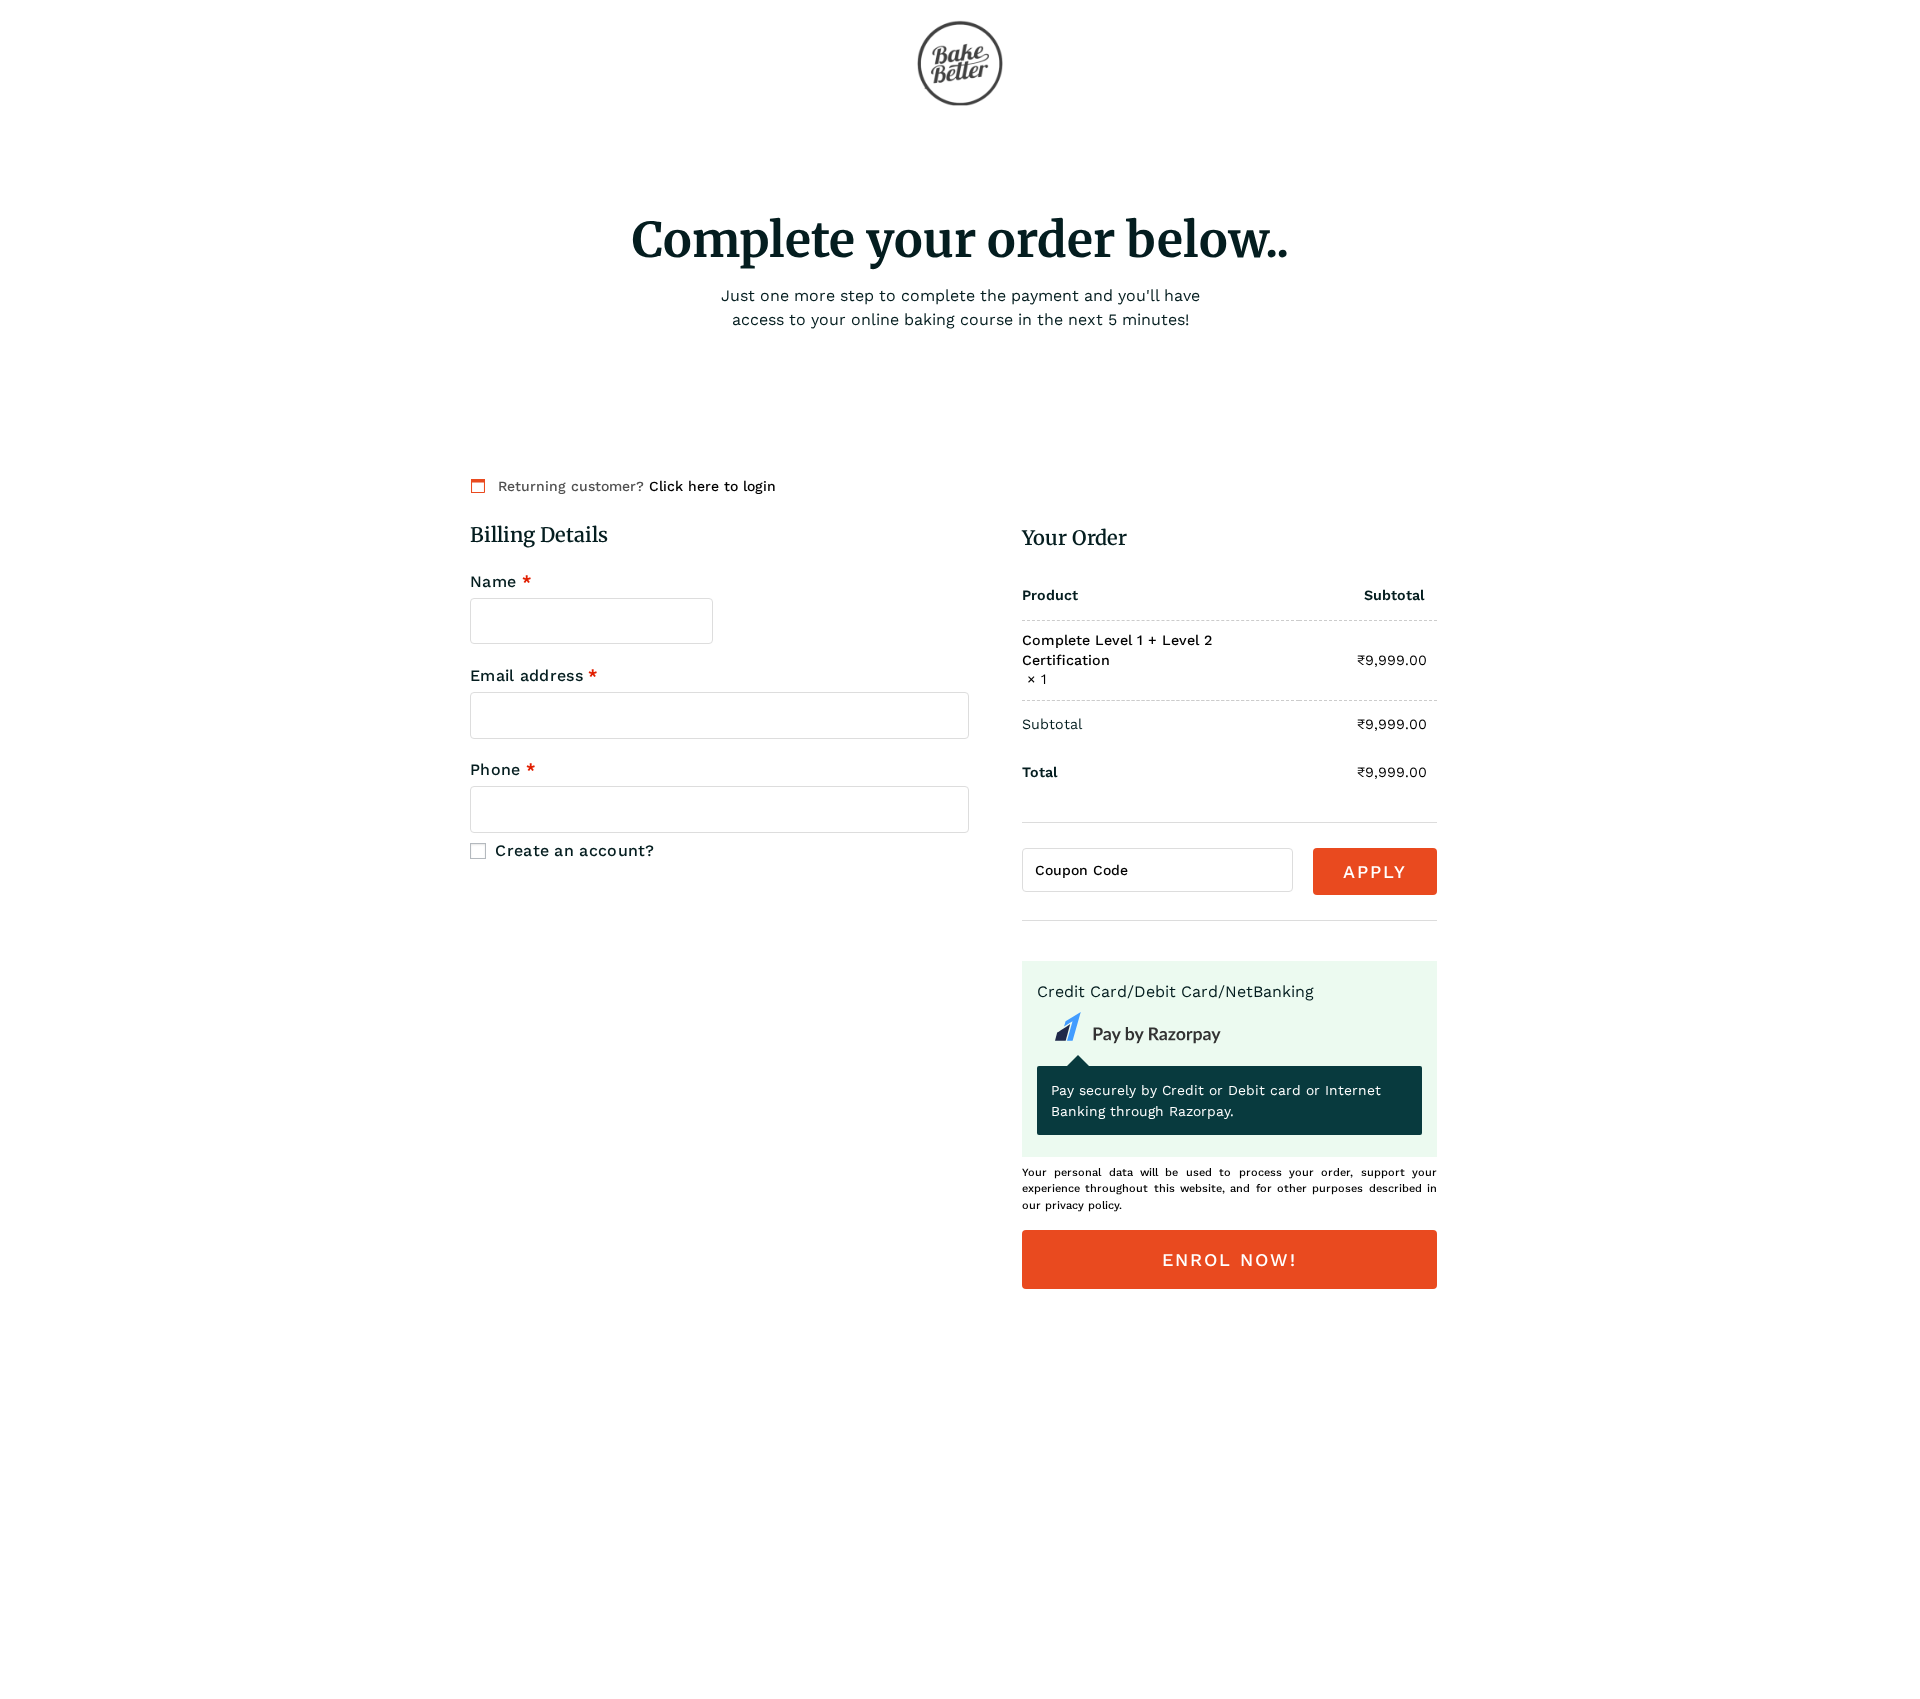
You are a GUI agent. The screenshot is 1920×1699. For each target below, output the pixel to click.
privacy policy (1082, 1205)
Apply (1375, 871)
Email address (534, 676)
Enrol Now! (1229, 1259)
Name (500, 582)
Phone (502, 770)
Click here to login (712, 486)
